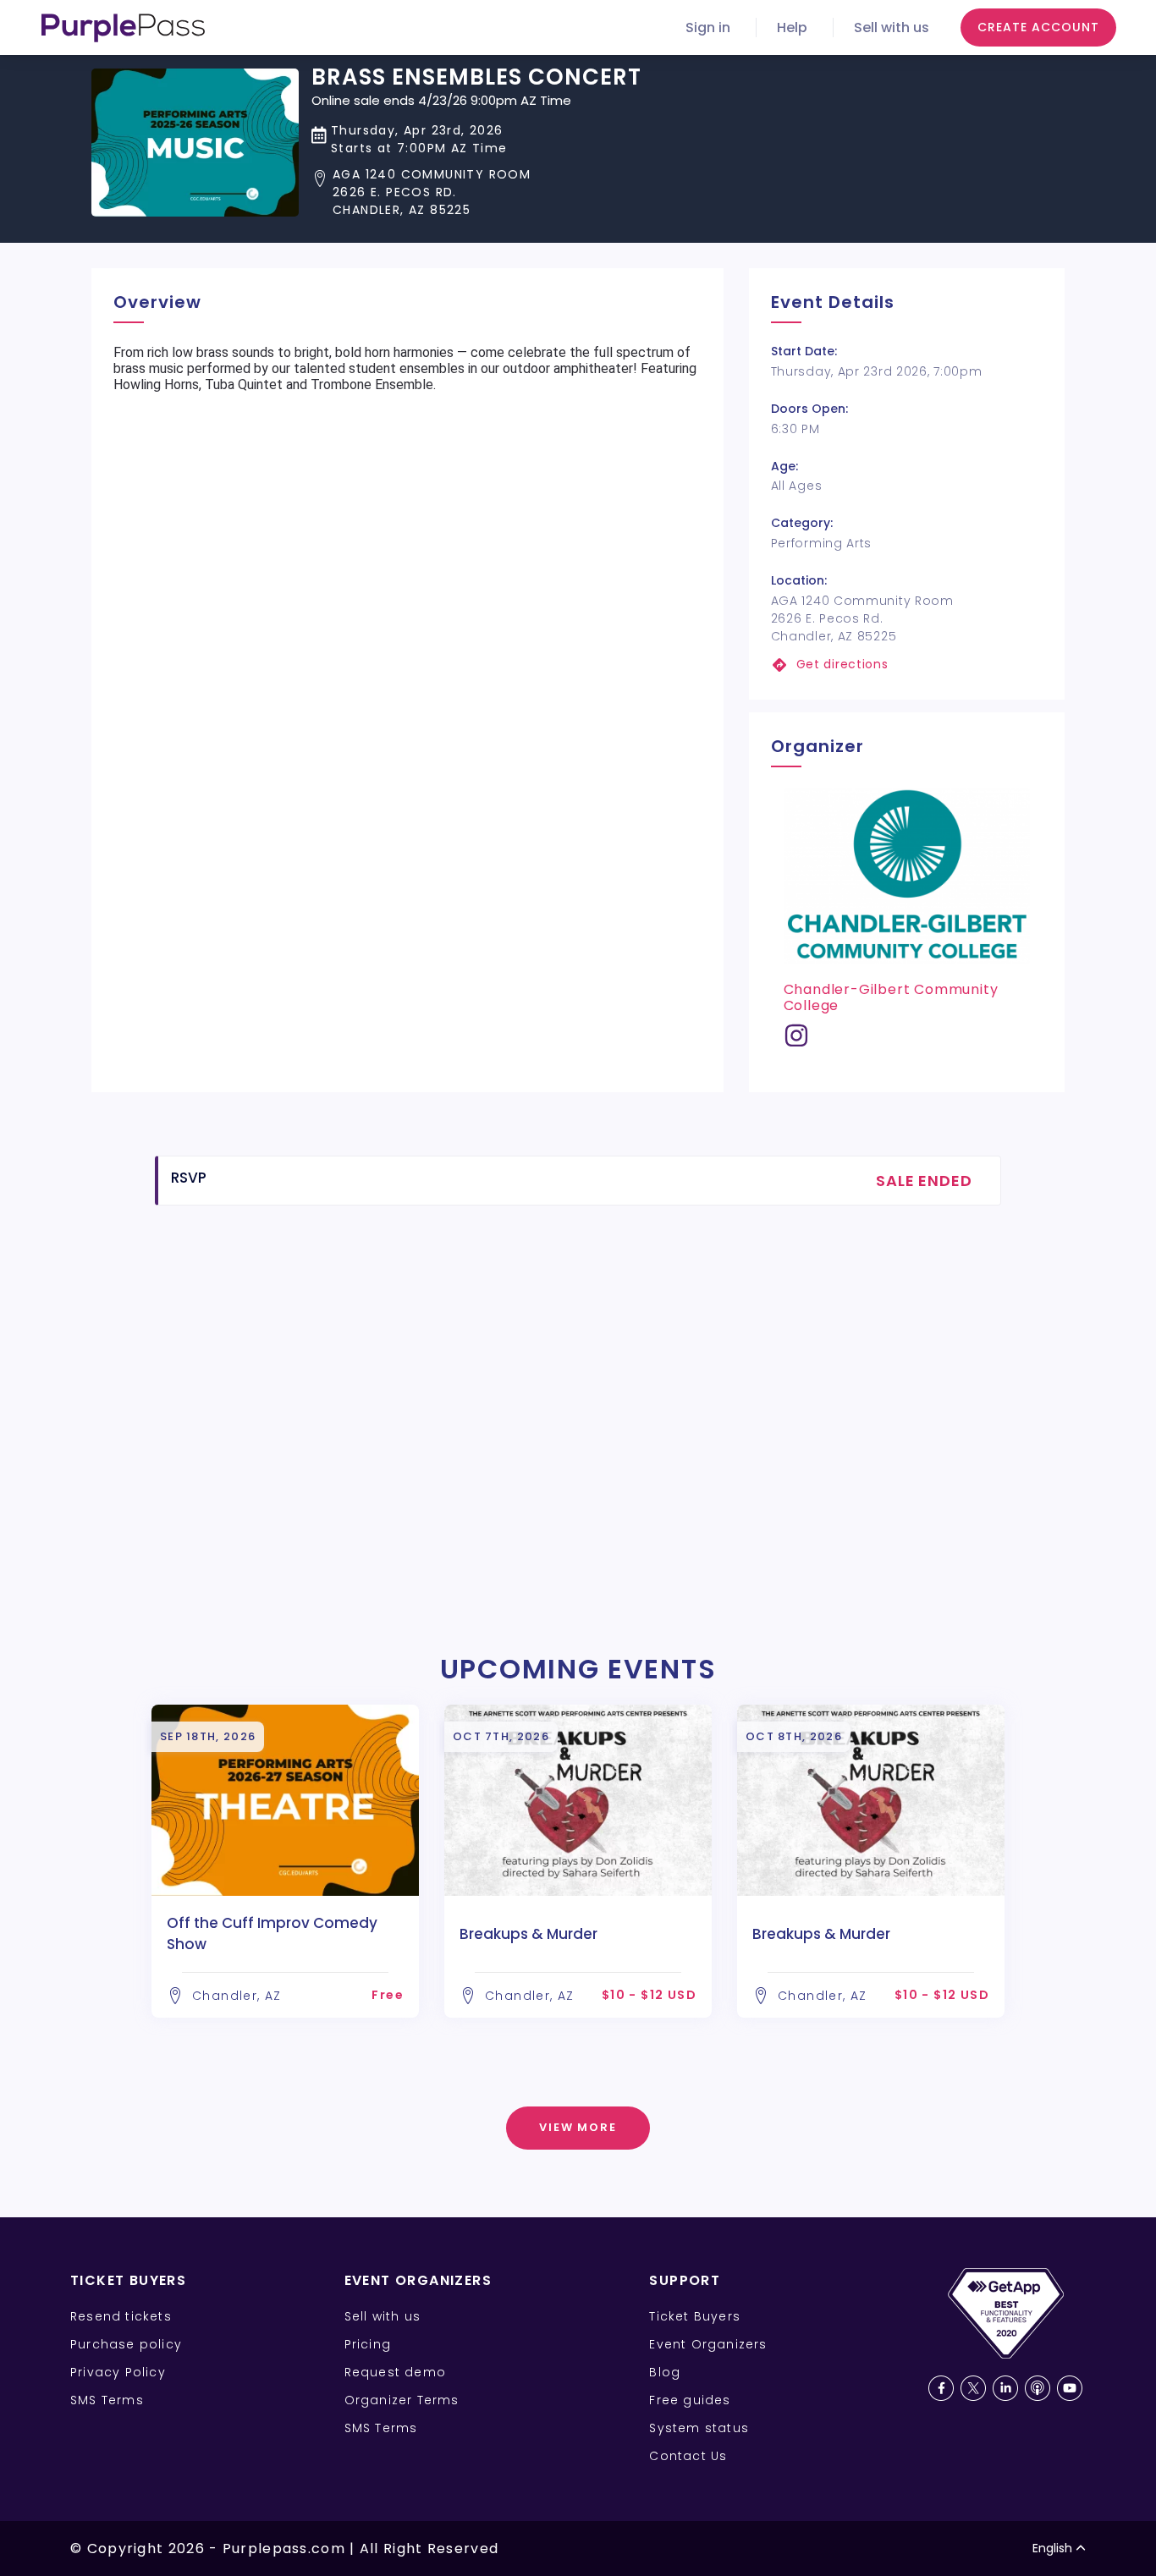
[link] (907, 665)
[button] (476, 192)
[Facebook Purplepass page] (941, 2388)
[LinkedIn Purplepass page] (1005, 2388)
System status (699, 2428)
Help (792, 27)
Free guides (690, 2400)
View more (578, 2127)
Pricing (368, 2344)
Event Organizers (708, 2344)
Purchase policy (126, 2344)
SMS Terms (107, 2400)
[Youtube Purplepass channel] (1070, 2388)
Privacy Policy (118, 2372)
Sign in (708, 27)
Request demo (395, 2372)
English (1052, 2548)
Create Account (1038, 27)
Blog (665, 2372)
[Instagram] (796, 1042)
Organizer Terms (402, 2400)
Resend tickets (121, 2316)
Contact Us (688, 2456)
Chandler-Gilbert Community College (891, 997)
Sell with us (892, 27)
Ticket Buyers (695, 2316)
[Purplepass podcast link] (1038, 2388)
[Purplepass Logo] (123, 28)
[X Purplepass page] (973, 2388)
